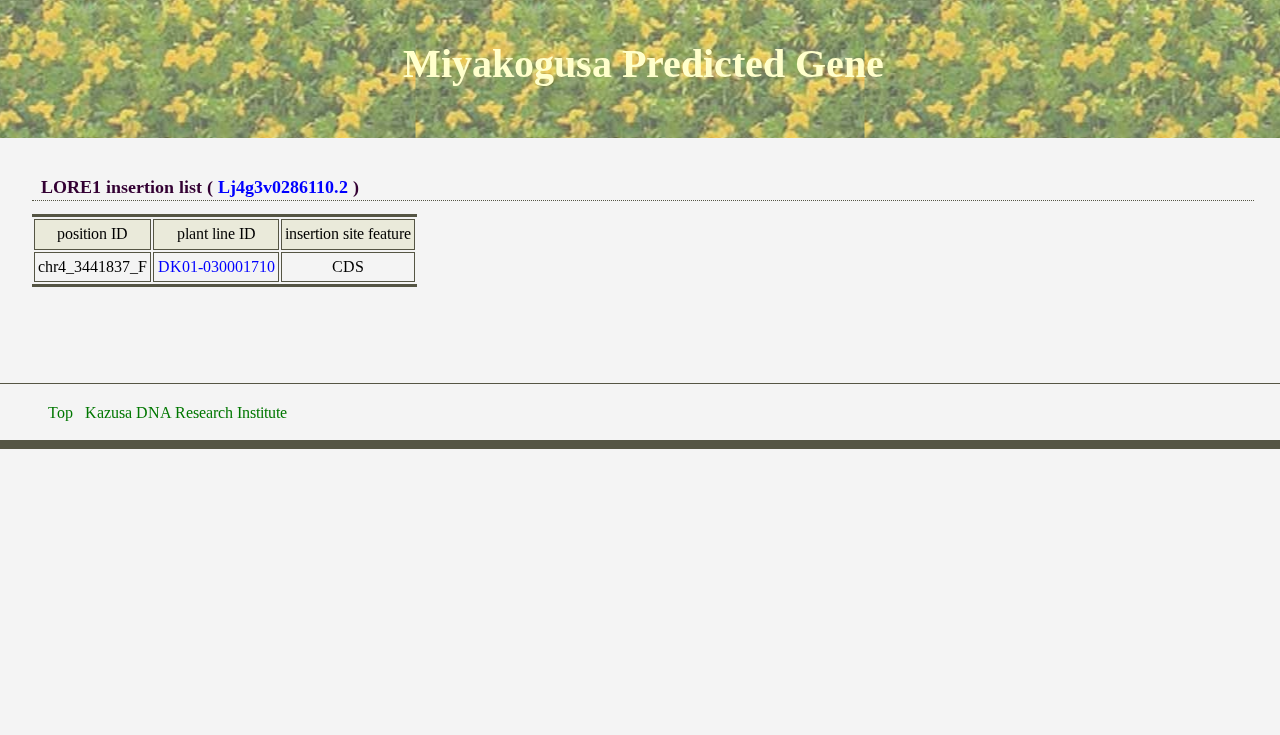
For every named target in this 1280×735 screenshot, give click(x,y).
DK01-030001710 (216, 266)
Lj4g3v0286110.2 (283, 187)
